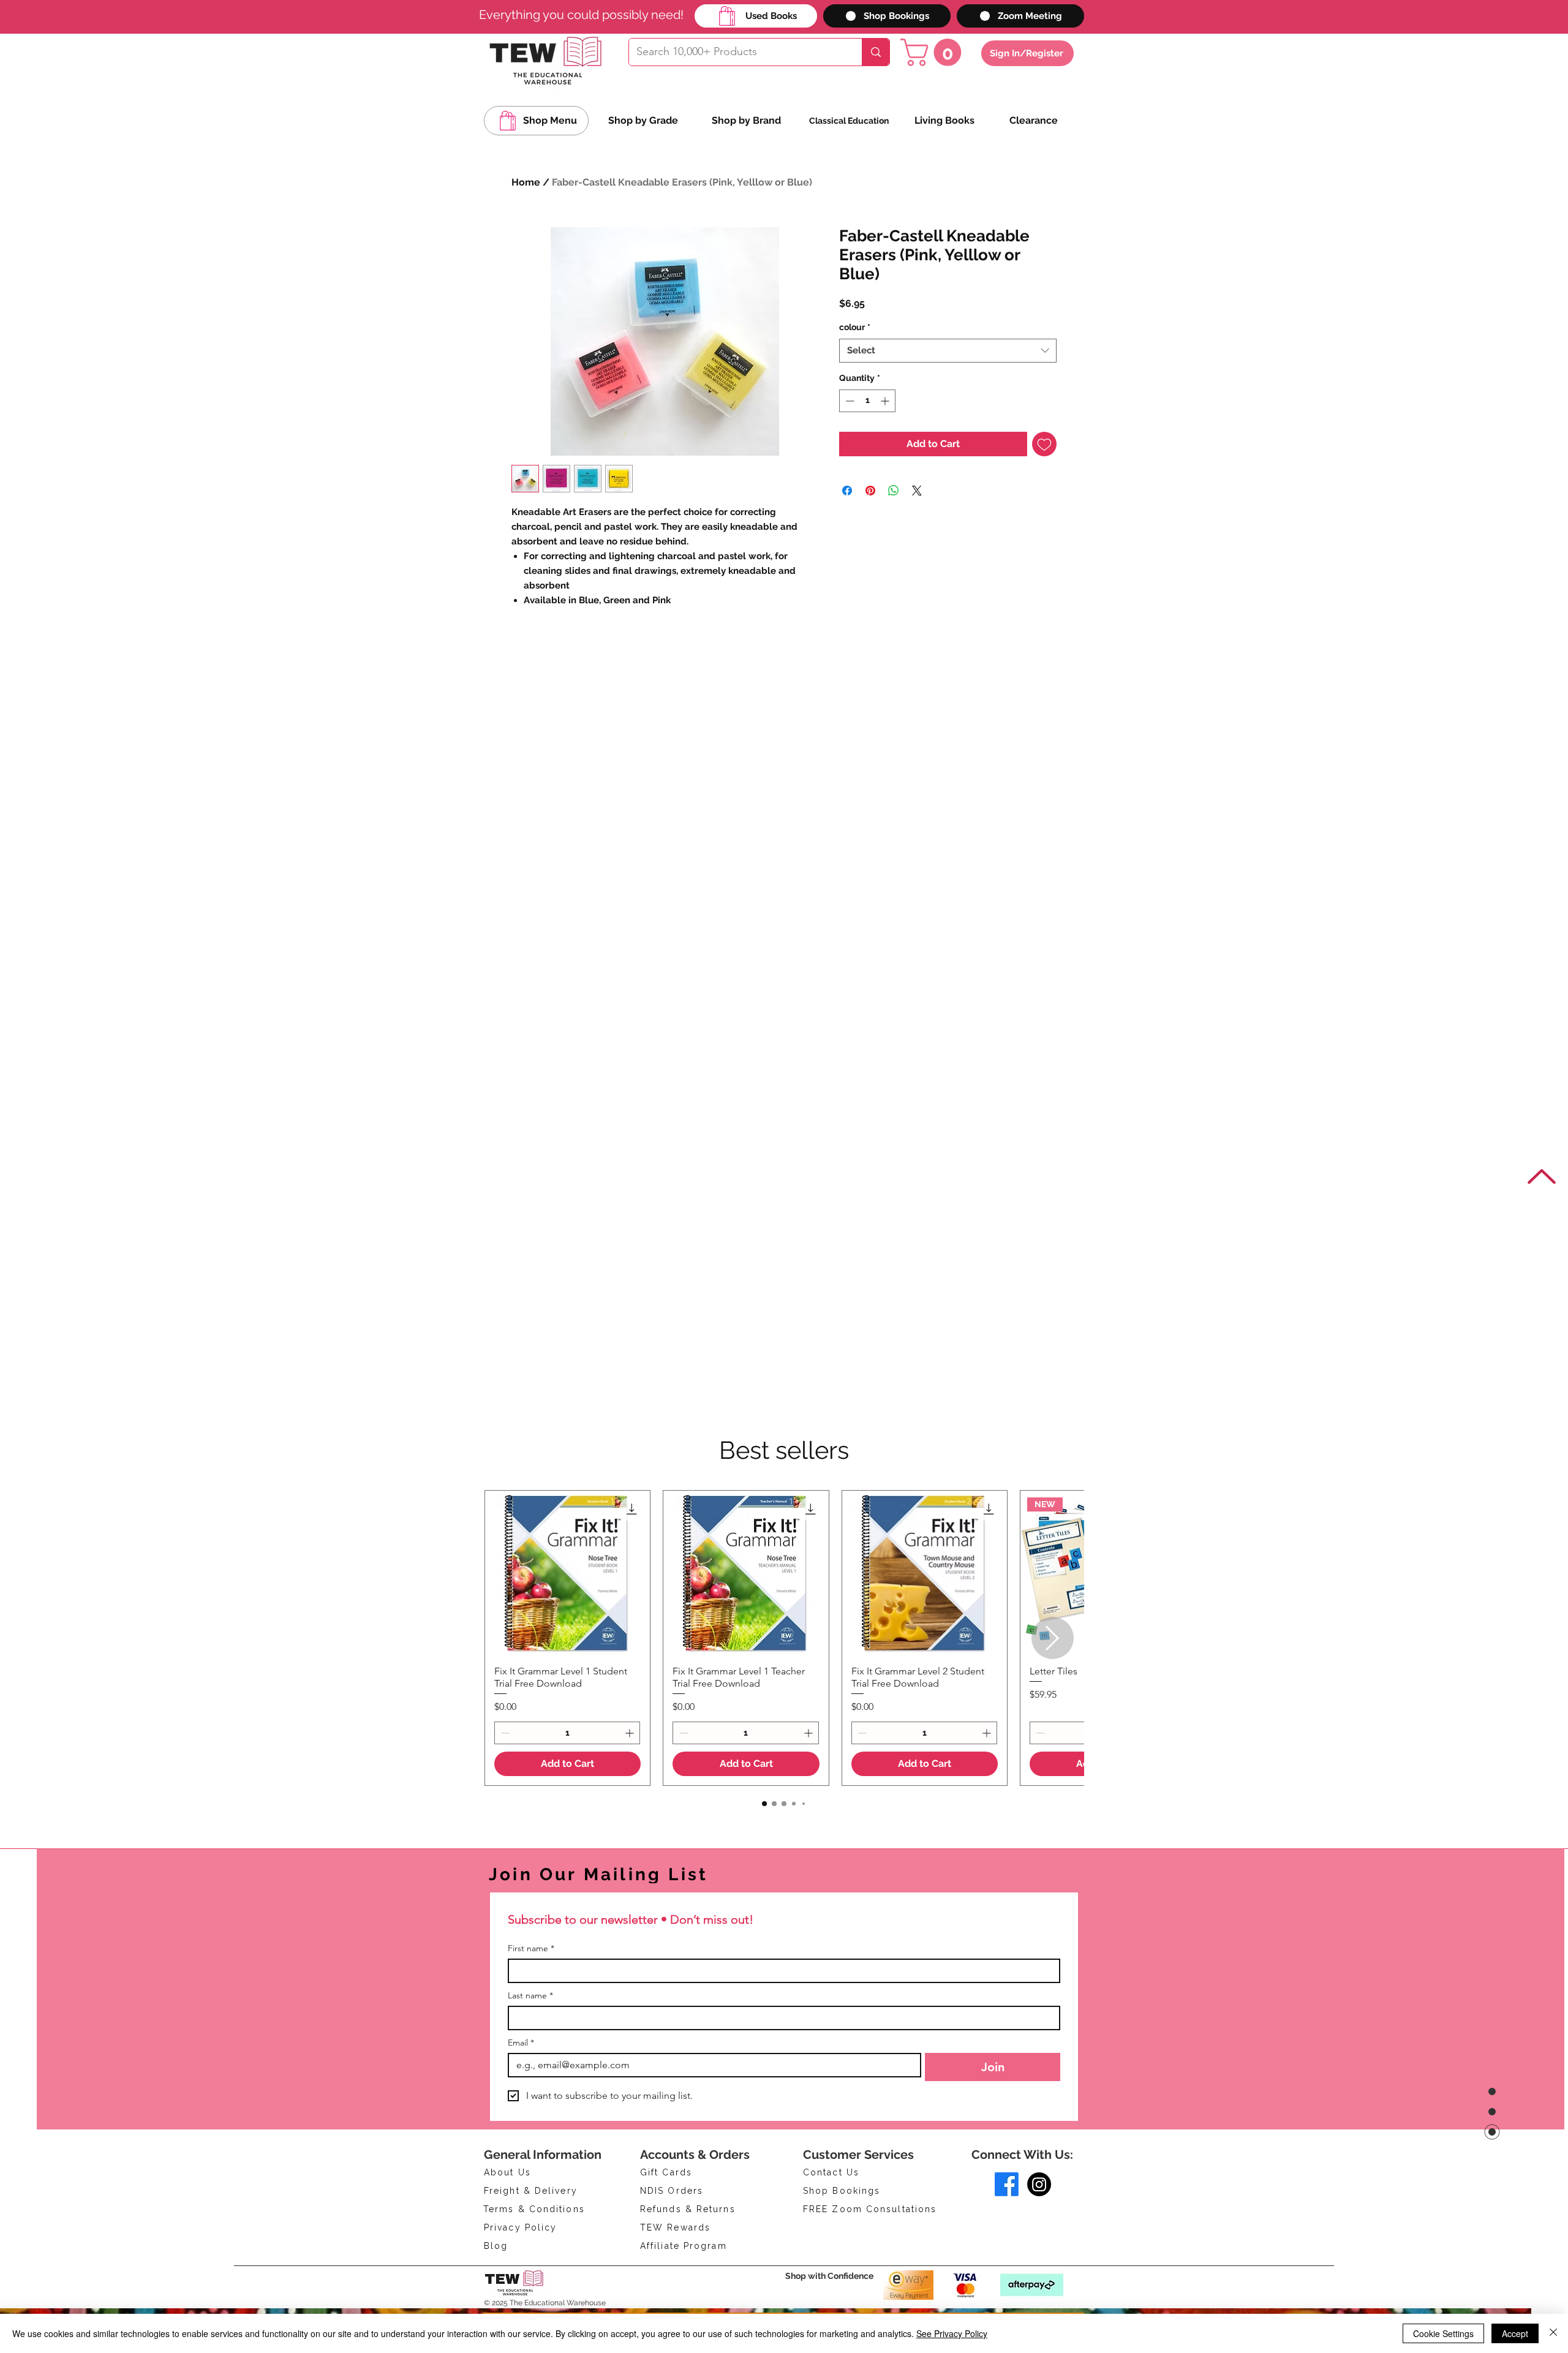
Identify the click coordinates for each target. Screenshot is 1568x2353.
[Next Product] (1053, 1638)
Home (526, 182)
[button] (934, 52)
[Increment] (886, 401)
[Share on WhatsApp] (894, 491)
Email (521, 2043)
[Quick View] (567, 1573)
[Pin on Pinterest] (870, 491)
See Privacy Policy (952, 2333)
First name (531, 1948)
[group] (784, 1638)
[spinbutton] (867, 401)
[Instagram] (1039, 2184)
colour (855, 327)
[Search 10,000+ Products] (876, 52)
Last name (530, 1996)
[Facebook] (1007, 2184)
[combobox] (948, 351)
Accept (1515, 2333)
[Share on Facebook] (847, 491)
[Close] (1553, 2333)
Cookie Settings (1443, 2333)
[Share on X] (917, 491)
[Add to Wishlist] (1044, 444)
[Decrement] (849, 401)
